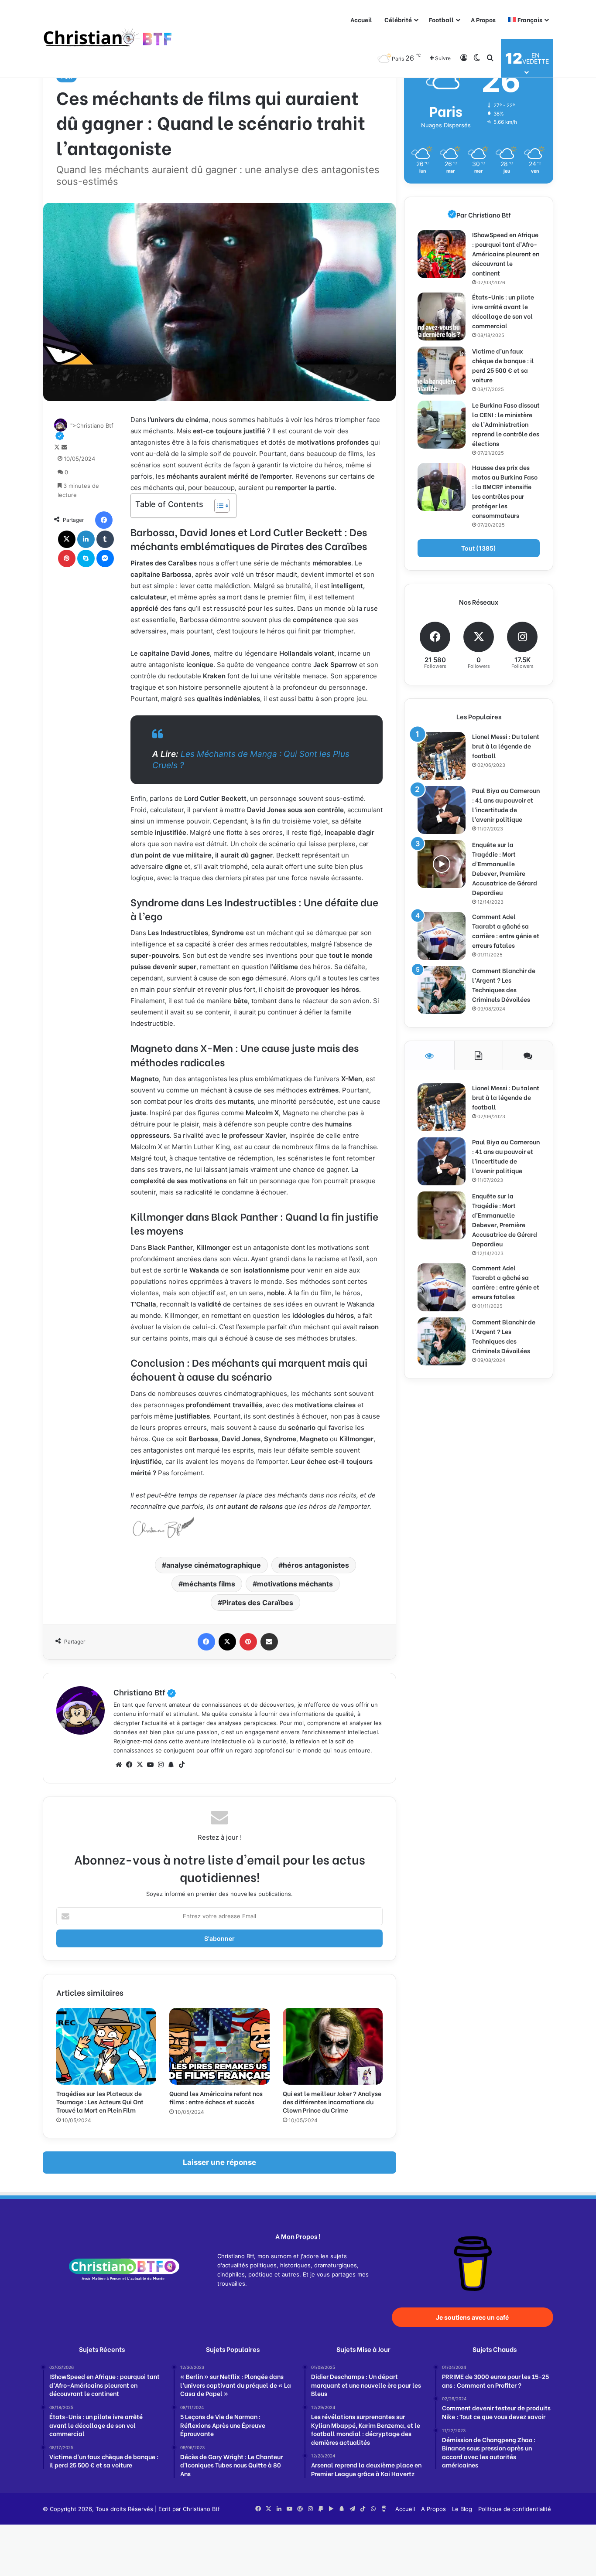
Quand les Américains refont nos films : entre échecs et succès (216, 2097)
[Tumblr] (105, 539)
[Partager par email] (269, 1642)
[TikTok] (182, 1765)
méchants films (209, 1584)
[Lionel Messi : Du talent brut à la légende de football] (442, 756)
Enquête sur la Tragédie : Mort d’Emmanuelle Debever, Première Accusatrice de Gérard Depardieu (505, 868)
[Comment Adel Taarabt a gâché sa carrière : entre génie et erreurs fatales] (442, 936)
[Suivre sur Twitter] (58, 447)
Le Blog (462, 2509)
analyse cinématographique (214, 1565)
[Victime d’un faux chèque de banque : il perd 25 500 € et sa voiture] (442, 371)
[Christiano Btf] (108, 39)
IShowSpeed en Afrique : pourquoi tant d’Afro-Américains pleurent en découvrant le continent (506, 254)
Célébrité (398, 19)
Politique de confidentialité (515, 2509)
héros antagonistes (316, 1565)
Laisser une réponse (219, 2162)
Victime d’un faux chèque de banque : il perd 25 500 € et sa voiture (503, 365)
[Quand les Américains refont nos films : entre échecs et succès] (219, 2046)
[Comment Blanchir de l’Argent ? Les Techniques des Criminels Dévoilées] (442, 990)
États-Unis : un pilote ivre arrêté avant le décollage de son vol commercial (503, 311)
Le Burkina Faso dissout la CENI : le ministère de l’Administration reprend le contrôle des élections (506, 424)
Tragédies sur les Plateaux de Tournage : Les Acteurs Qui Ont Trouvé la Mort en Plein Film (100, 2101)
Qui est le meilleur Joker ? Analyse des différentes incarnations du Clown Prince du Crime (332, 2101)
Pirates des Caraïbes (258, 1603)
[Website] (119, 1765)
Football (441, 19)
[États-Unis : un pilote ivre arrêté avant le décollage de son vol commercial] (442, 316)
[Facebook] (104, 520)
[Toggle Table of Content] (218, 506)
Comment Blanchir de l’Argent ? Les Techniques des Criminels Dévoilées (504, 985)
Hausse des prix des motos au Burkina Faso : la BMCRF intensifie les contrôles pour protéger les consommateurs (505, 491)
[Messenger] (105, 558)
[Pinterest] (67, 558)
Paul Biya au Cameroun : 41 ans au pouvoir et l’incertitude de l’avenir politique (506, 805)
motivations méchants (295, 1584)
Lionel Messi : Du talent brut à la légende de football (506, 746)
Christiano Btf (145, 1692)
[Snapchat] (171, 1765)
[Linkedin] (86, 539)
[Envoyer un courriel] (64, 447)
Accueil (361, 19)
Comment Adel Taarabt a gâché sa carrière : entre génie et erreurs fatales (506, 931)
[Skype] (86, 558)
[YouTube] (150, 1765)
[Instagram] (161, 1765)
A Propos (483, 19)
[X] (67, 539)
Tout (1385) (479, 548)
